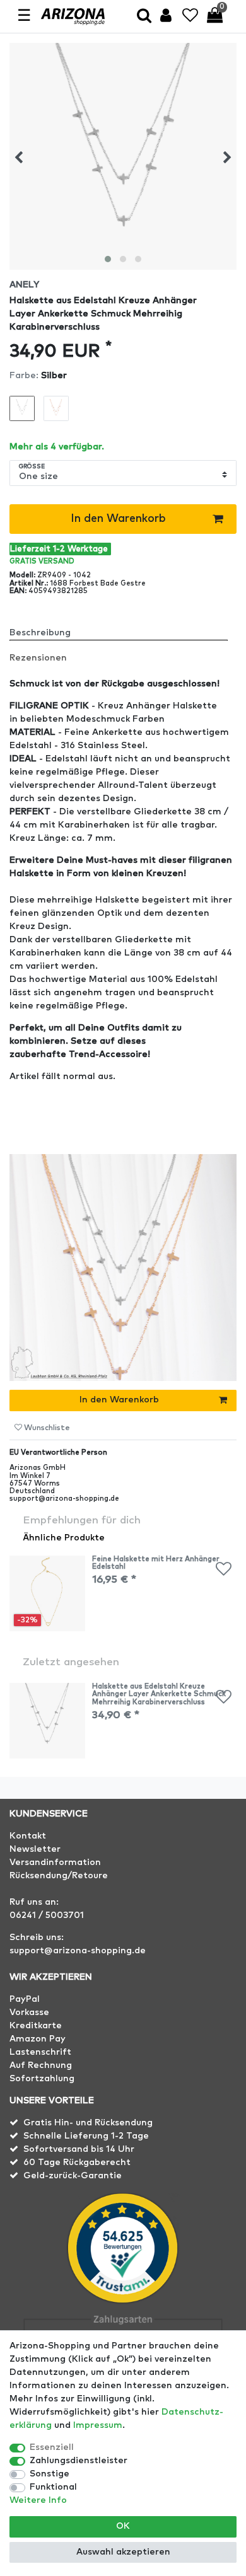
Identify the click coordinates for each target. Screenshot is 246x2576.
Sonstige (50, 2474)
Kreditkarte (36, 2026)
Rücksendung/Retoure (59, 1876)
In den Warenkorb (118, 519)
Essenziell (52, 2447)
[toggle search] (144, 17)
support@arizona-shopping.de (78, 1951)
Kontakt (28, 1836)
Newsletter (35, 1849)
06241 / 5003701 (47, 1915)
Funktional (53, 2487)
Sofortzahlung (42, 2079)
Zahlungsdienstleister (79, 2461)
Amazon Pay (38, 2039)
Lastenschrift (40, 2052)
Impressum (98, 2425)
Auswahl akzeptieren (123, 2552)
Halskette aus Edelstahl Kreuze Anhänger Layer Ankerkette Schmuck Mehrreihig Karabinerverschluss (159, 1694)
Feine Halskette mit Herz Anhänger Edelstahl (156, 1563)
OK (123, 2526)
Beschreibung (40, 633)
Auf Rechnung (41, 2065)
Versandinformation (55, 1863)
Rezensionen (38, 658)
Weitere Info (38, 2500)
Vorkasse (29, 2013)
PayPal (25, 1999)
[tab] (123, 628)
